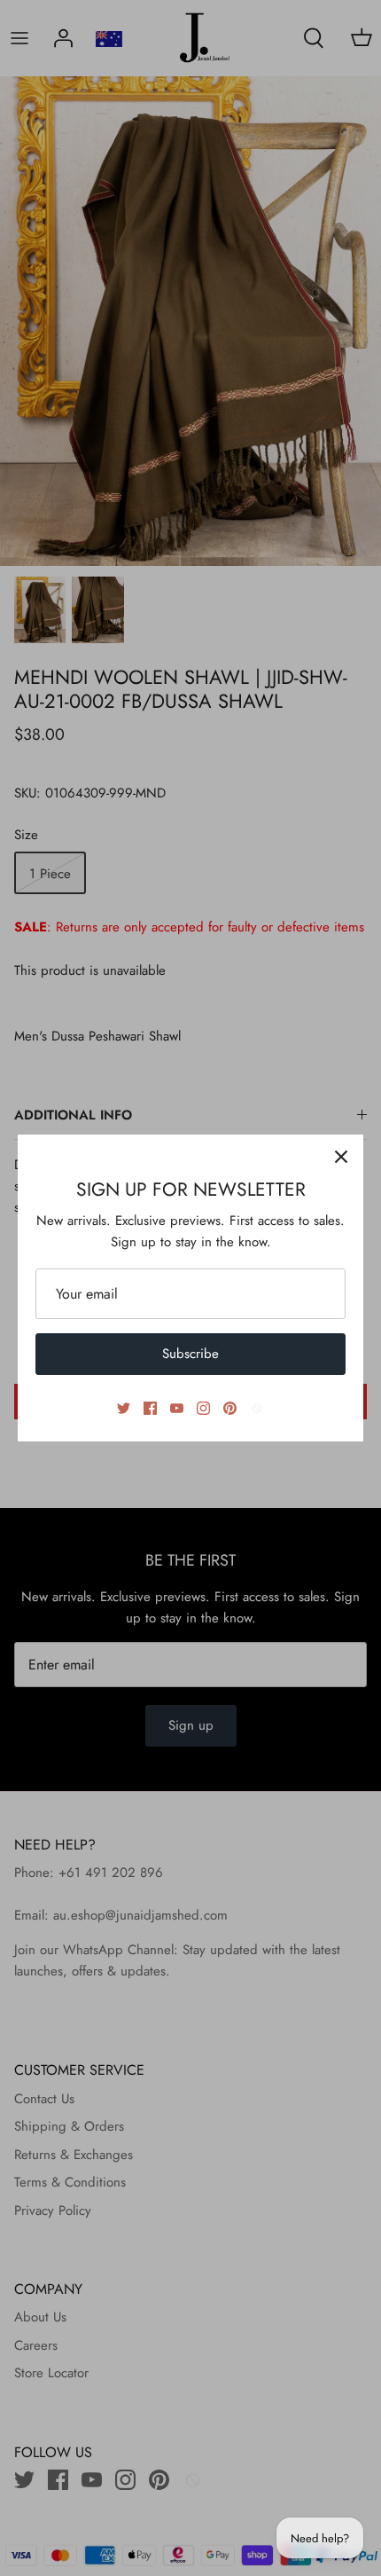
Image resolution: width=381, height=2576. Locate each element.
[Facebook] (150, 1408)
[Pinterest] (230, 1408)
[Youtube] (177, 1408)
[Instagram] (203, 1408)
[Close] (341, 1157)
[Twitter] (124, 1408)
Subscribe (190, 1354)
